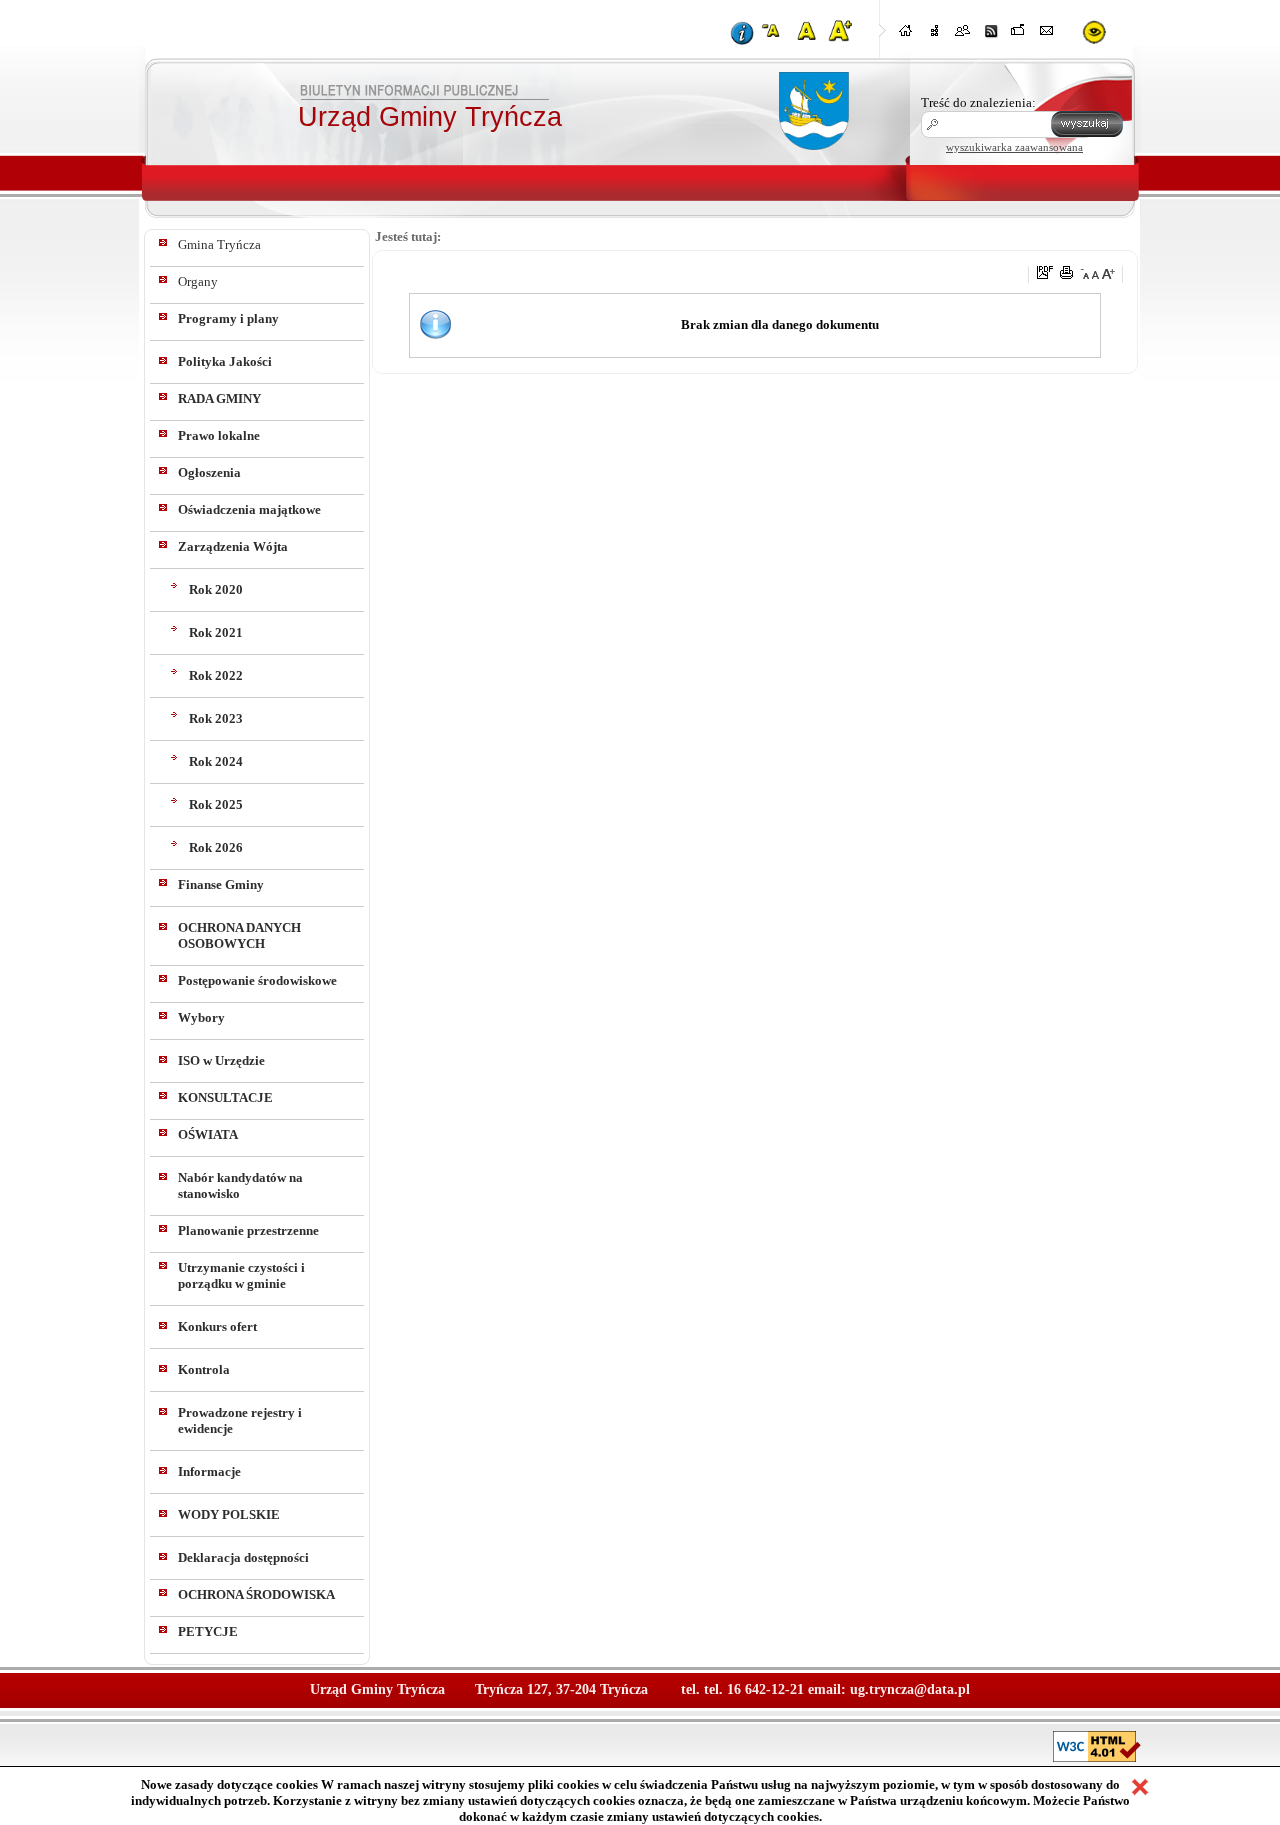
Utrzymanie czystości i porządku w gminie (241, 1275)
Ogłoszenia (209, 472)
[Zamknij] (1140, 1787)
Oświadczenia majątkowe (249, 509)
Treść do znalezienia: (978, 102)
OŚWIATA (208, 1134)
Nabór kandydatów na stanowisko (240, 1185)
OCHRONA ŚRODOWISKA (256, 1594)
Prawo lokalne (219, 435)
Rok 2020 (216, 589)
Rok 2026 (216, 847)
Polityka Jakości (225, 361)
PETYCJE (208, 1631)
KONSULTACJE (225, 1097)
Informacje (209, 1471)
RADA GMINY (219, 398)
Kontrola (204, 1369)
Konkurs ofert (217, 1326)
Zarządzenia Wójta (233, 546)
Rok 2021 (216, 632)
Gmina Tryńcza (219, 244)
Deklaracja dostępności (243, 1557)
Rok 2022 (216, 675)
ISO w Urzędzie (221, 1060)
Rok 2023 (216, 718)
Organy (198, 281)
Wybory (201, 1017)
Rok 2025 (216, 804)
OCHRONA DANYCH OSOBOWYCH (239, 935)
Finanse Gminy (221, 884)
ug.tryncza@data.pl (910, 1689)
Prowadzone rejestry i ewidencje (240, 1420)
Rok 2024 (216, 761)
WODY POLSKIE (229, 1514)
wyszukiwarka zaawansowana (1014, 147)
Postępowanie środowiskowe (257, 980)
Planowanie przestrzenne (248, 1230)
